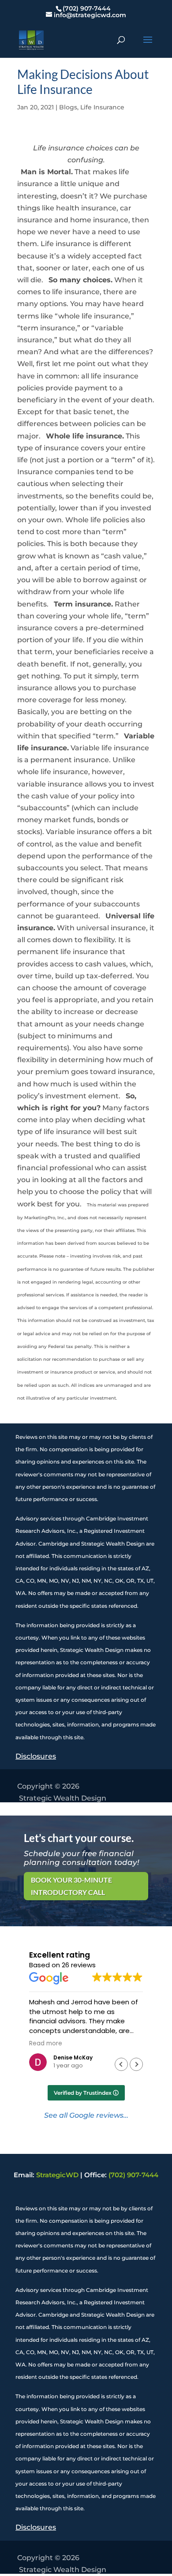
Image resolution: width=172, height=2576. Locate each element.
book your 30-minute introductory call (71, 1886)
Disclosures (36, 1756)
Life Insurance (102, 107)
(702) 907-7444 (133, 2175)
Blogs (68, 107)
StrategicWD (57, 2175)
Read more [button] (46, 2044)
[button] (136, 2064)
